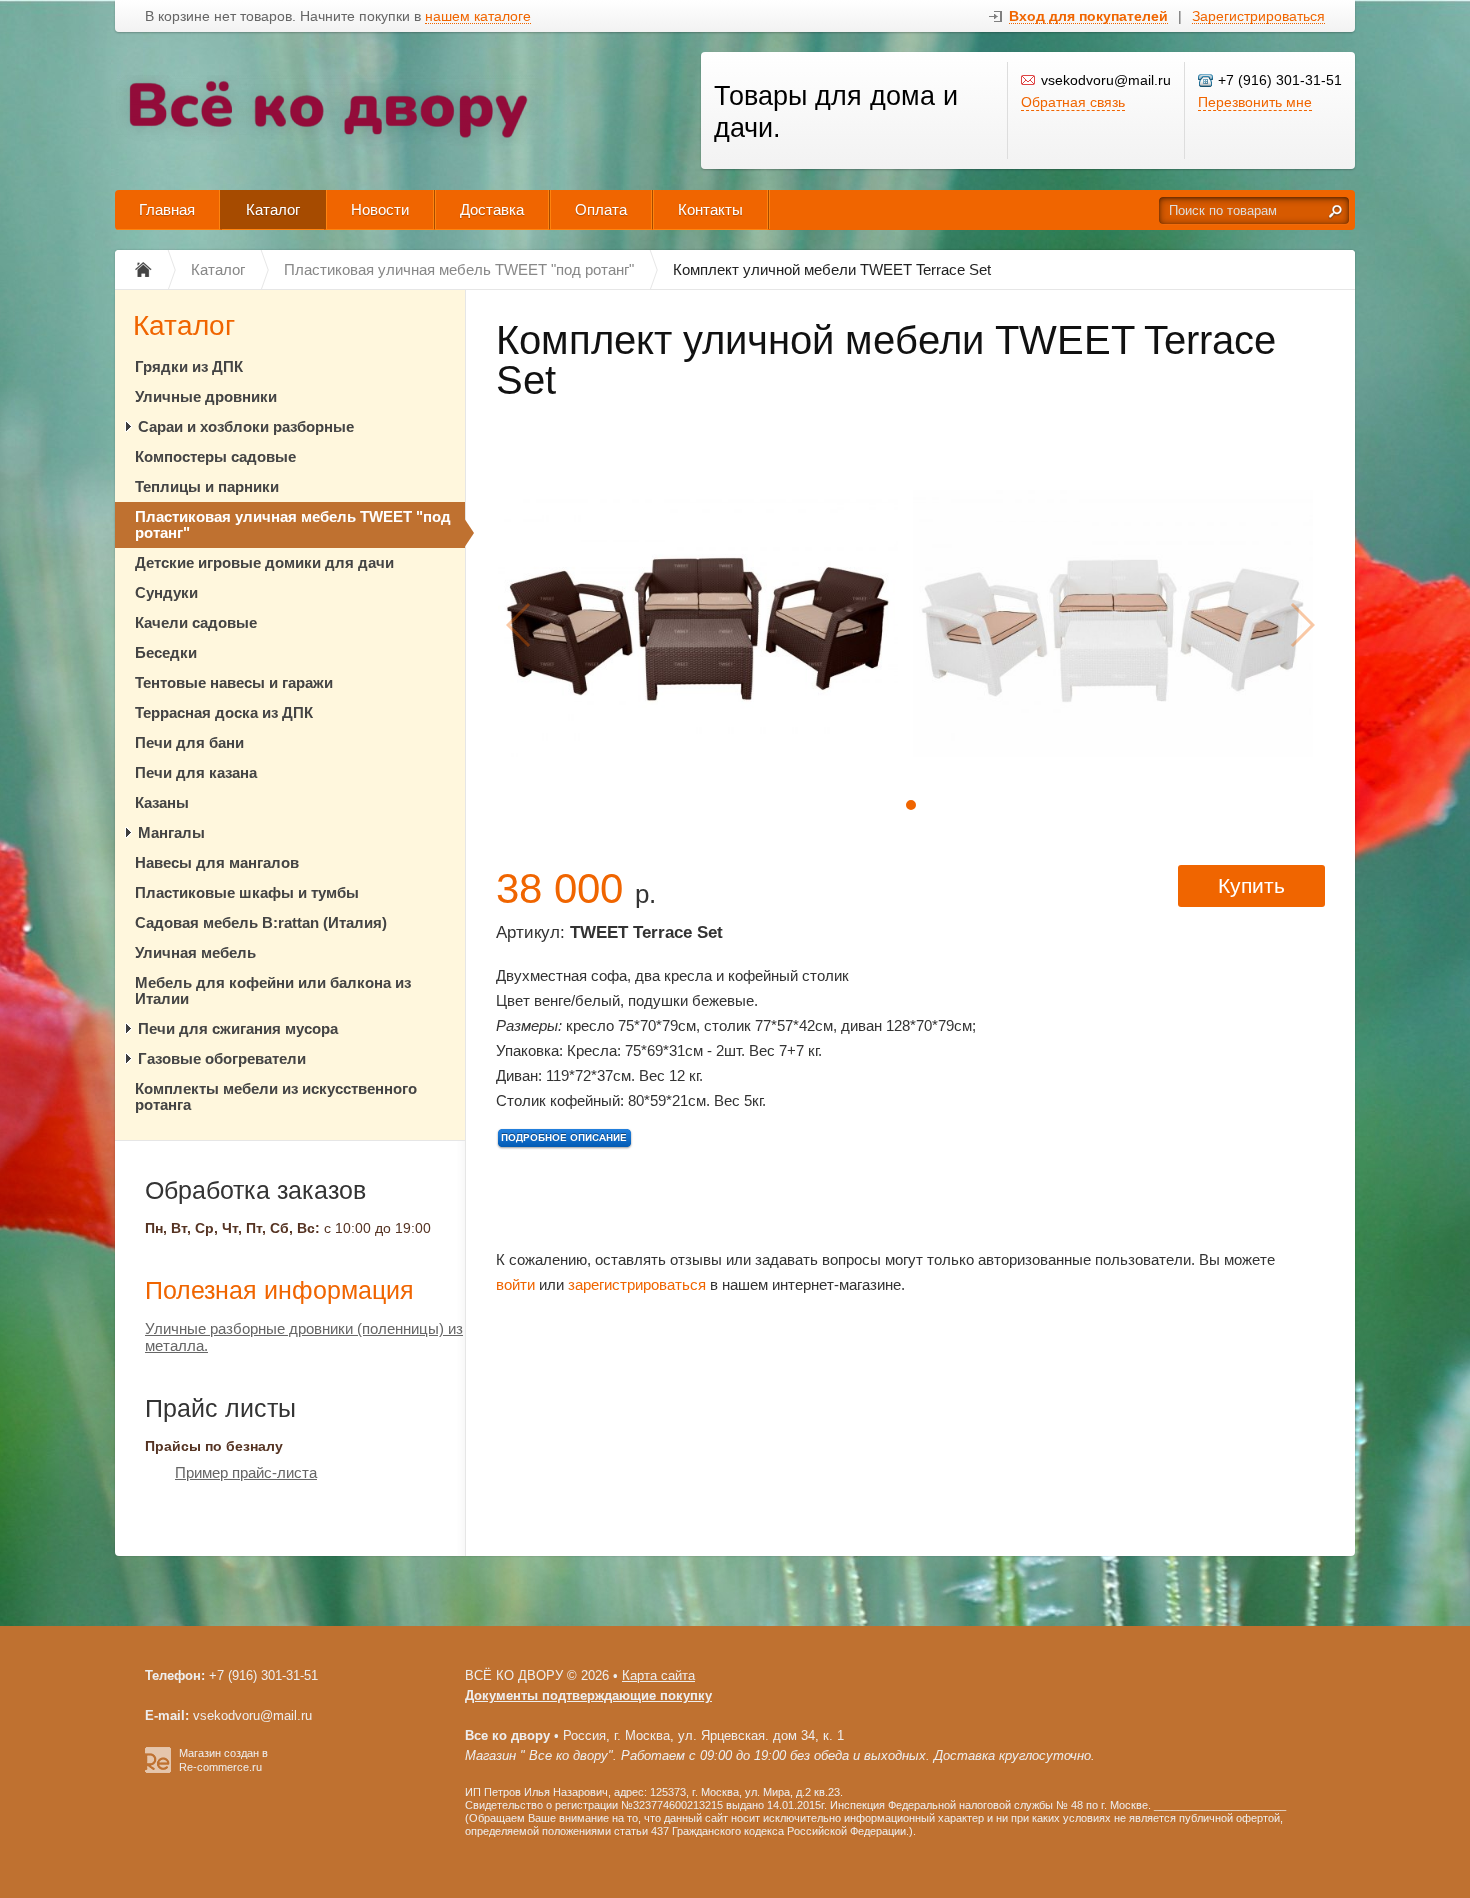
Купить (1251, 885)
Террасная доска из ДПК (224, 712)
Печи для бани (189, 742)
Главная (167, 209)
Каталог (273, 209)
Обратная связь (1073, 102)
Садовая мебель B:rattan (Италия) (261, 922)
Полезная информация (279, 1290)
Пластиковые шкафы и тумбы (247, 892)
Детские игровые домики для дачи (264, 562)
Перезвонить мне (1255, 102)
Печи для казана (196, 772)
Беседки (166, 652)
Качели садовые (196, 622)
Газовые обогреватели (222, 1058)
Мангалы (171, 832)
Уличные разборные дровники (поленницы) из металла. (304, 1337)
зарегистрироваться (637, 1284)
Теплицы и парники (207, 486)
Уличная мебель (195, 952)
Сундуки (166, 592)
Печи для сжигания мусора (238, 1028)
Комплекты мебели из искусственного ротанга (276, 1096)
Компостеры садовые (215, 456)
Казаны (162, 802)
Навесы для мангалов (217, 862)
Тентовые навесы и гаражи (234, 682)
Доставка (492, 209)
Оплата (601, 209)
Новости (380, 209)
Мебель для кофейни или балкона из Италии (273, 990)
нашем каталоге (478, 16)
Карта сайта (658, 1675)
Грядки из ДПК (189, 366)
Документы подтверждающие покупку (588, 1695)
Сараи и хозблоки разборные (246, 426)
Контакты (710, 209)
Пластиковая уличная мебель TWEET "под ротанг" (293, 524)
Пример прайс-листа (246, 1472)
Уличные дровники (206, 396)
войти (515, 1284)
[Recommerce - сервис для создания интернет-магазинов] (158, 1769)
